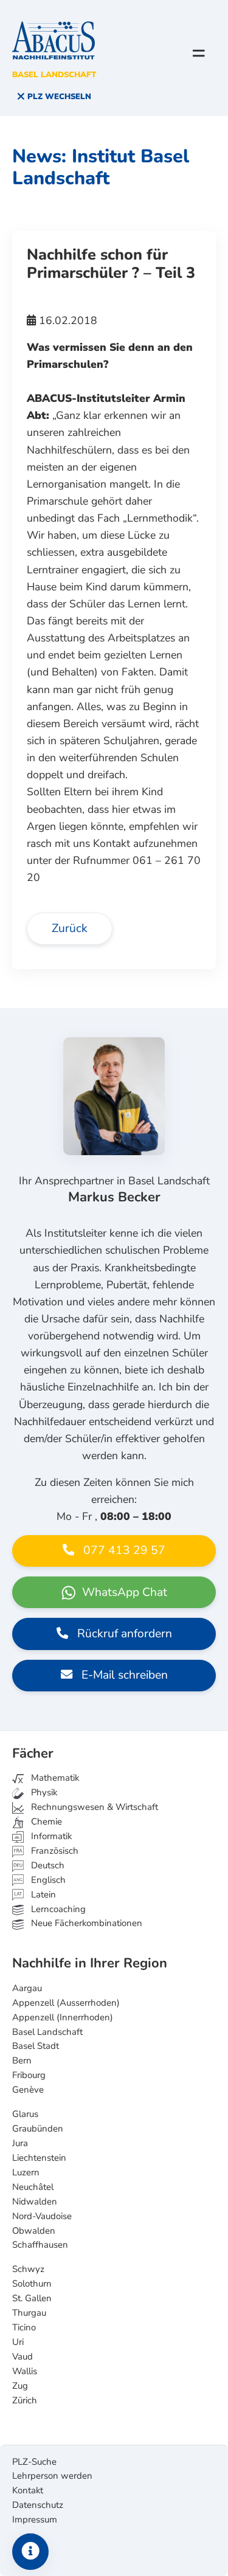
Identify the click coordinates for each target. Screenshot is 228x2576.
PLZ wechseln (58, 97)
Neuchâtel (33, 2187)
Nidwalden (35, 2201)
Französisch (54, 1851)
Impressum (35, 2519)
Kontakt (28, 2490)
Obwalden (34, 2231)
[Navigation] (199, 53)
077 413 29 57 (123, 1550)
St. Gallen (32, 2298)
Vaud (22, 2357)
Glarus (25, 2114)
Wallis (25, 2371)
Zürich (25, 2400)
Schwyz (28, 2269)
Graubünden (38, 2129)
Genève (28, 2090)
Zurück (70, 928)
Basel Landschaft (47, 2032)
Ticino (24, 2327)
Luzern (26, 2172)
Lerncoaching (57, 1909)
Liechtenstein (39, 2158)
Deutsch (47, 1865)
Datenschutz (38, 2505)
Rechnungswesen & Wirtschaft (93, 1807)
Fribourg (29, 2075)
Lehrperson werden (52, 2476)
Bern (22, 2060)
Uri (18, 2342)
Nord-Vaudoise (42, 2216)
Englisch (40, 1880)
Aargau (27, 1988)
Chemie (45, 1822)
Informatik (50, 1836)
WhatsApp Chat (123, 1592)
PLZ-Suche (34, 2462)
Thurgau (29, 2313)
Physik (43, 1792)
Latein (42, 1894)
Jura (20, 2143)
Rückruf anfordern (123, 1634)
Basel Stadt (36, 2046)
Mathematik (54, 1778)
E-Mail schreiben (123, 1675)
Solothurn (32, 2284)
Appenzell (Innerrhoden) (63, 2017)
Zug (20, 2386)
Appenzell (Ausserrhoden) (66, 2003)
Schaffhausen (40, 2245)
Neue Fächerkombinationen (85, 1923)
